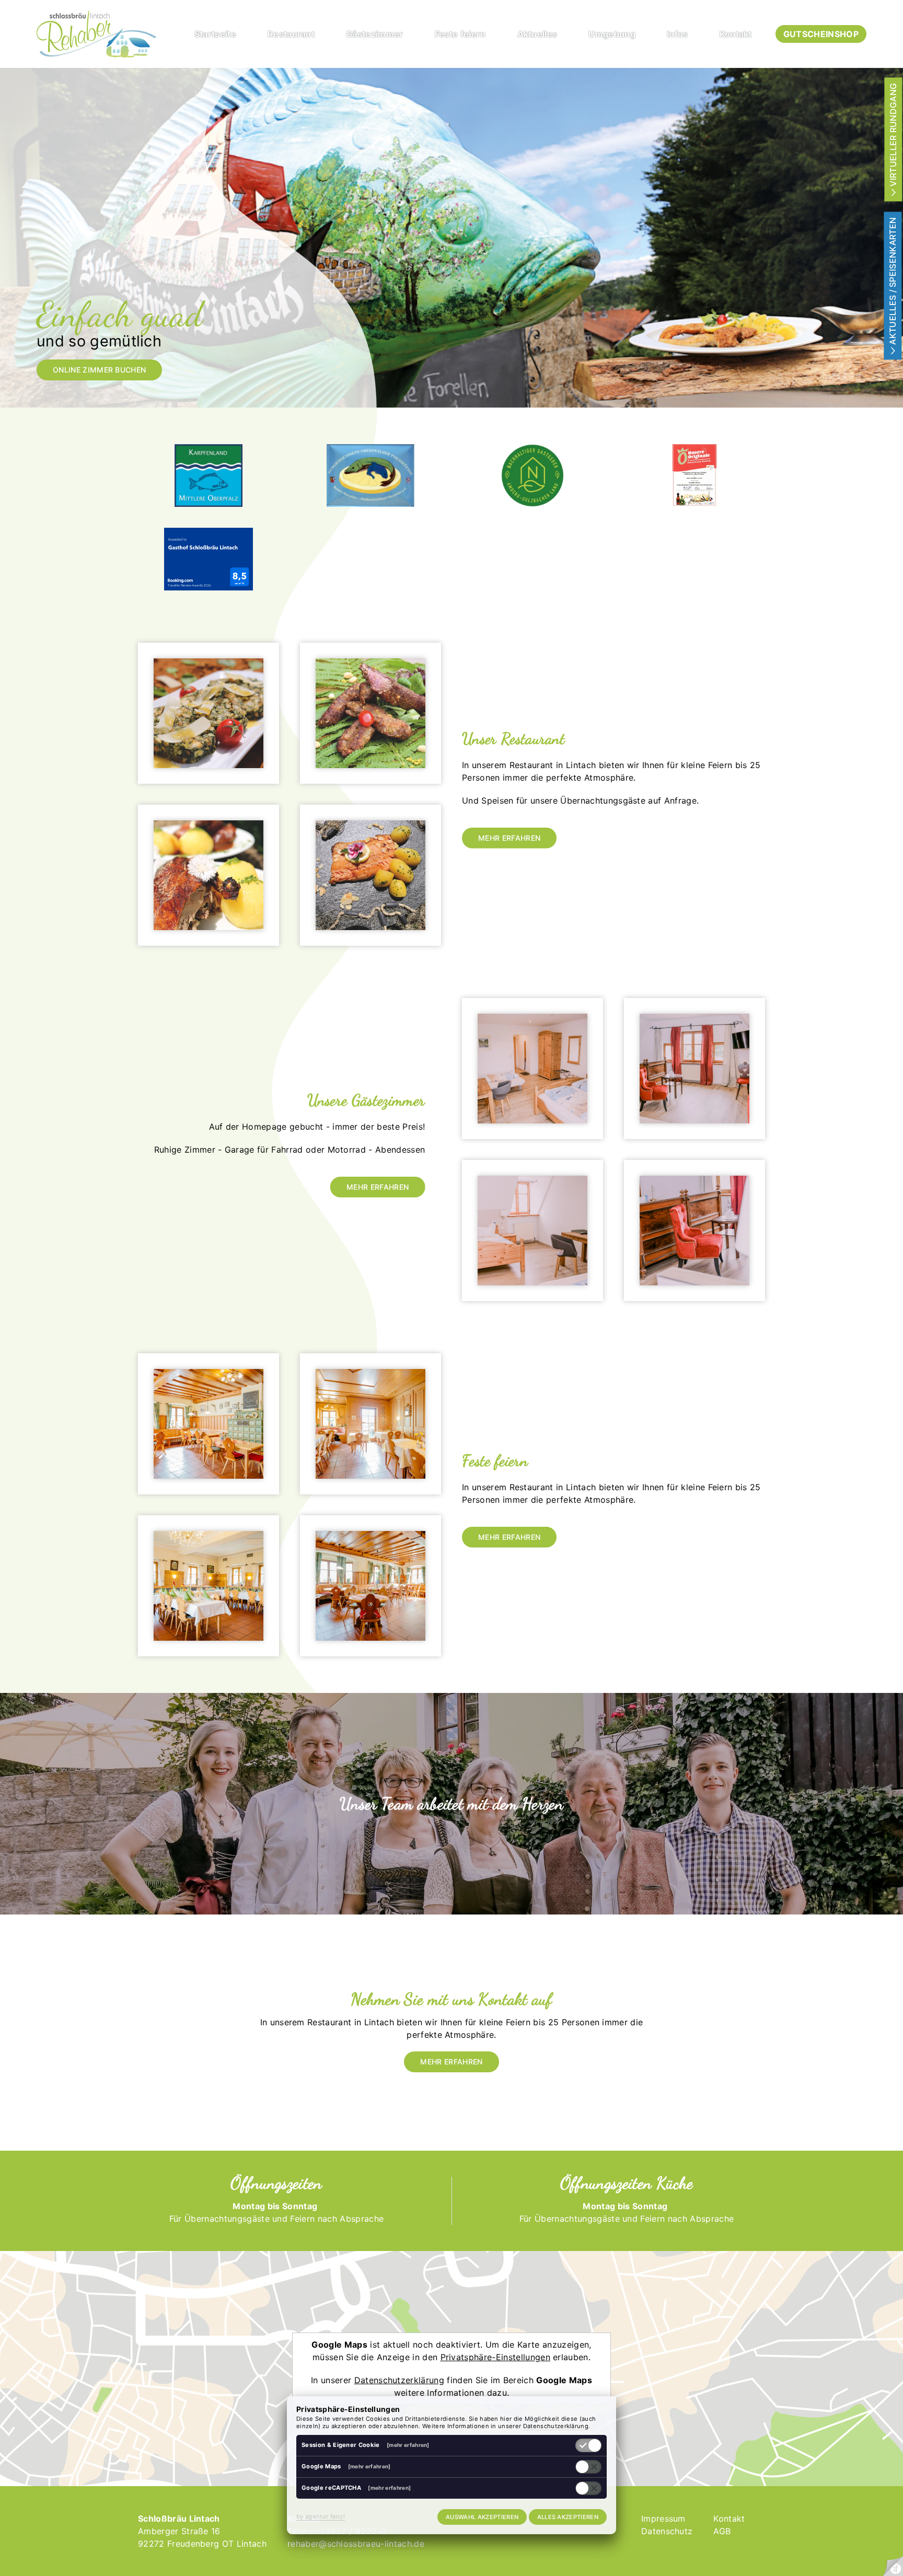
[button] (209, 713)
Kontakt (736, 34)
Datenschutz (667, 2531)
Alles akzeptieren (568, 2517)
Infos (678, 34)
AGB (722, 2531)
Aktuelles (537, 34)
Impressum (663, 2519)
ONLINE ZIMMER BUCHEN (99, 370)
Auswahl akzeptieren (482, 2517)
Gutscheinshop (821, 34)
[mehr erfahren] (408, 2445)
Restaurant (291, 34)
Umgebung (612, 34)
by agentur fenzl (321, 2516)
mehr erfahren (509, 838)
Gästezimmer (375, 34)
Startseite (215, 34)
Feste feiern (460, 34)
